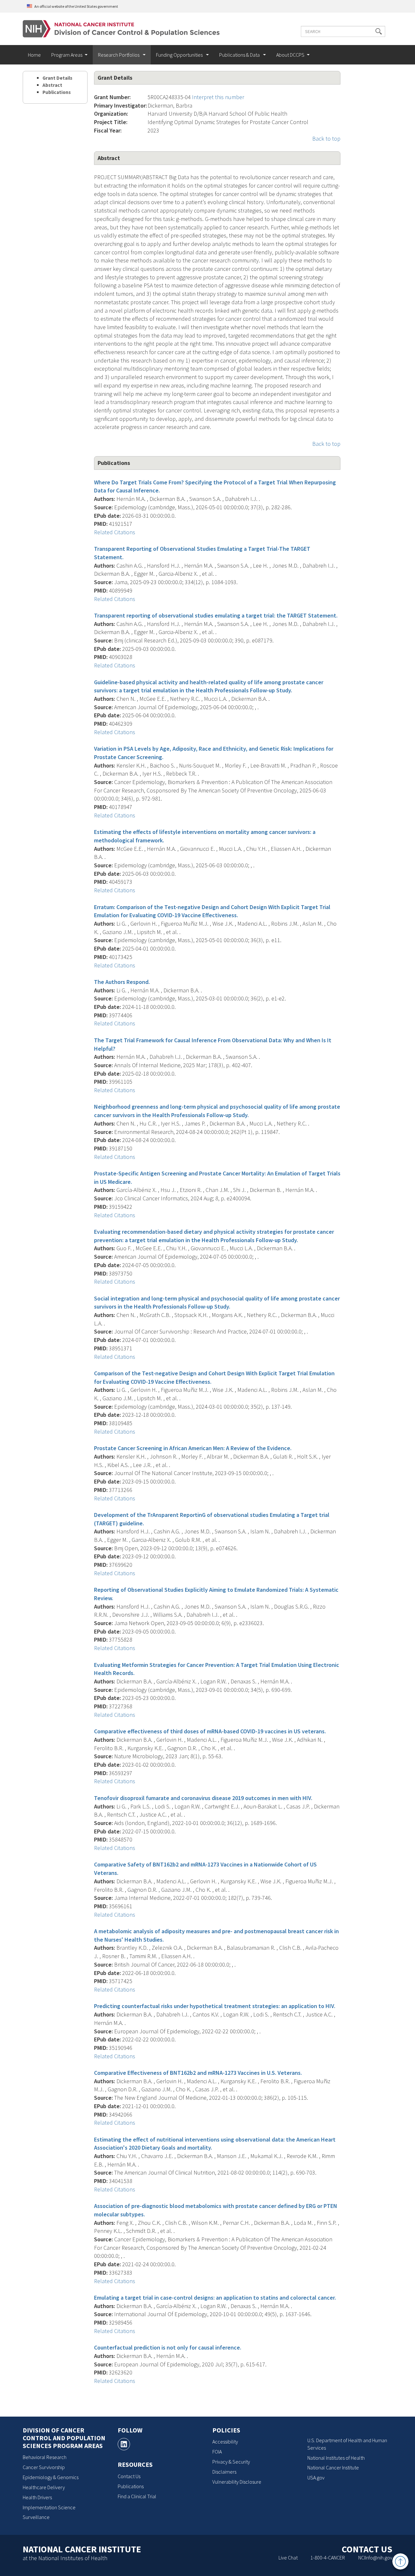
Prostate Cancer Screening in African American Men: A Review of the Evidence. (193, 1448)
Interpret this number (218, 97)
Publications (57, 92)
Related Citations (115, 532)
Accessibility (225, 2442)
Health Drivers (37, 2497)
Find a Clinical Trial (137, 2496)
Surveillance (36, 2517)
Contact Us (129, 2476)
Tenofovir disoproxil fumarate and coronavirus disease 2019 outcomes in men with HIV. (203, 1798)
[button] (379, 31)
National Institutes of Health (336, 2458)
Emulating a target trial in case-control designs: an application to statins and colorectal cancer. (215, 2298)
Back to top (326, 139)
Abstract (52, 85)
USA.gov (316, 2478)
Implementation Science (49, 2507)
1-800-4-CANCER (328, 2558)
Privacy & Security (231, 2462)
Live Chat (288, 2558)
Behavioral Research (45, 2457)
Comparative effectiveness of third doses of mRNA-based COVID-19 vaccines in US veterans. (210, 1731)
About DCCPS (290, 55)
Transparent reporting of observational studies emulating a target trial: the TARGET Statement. (216, 615)
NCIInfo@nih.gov (375, 2558)
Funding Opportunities (180, 55)
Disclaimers (224, 2472)
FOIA (217, 2452)
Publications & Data (240, 55)
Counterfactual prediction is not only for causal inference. (168, 2347)
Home (34, 55)
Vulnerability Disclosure (237, 2482)
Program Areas (67, 55)
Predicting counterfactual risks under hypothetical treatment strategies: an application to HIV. (215, 2006)
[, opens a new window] (124, 2444)
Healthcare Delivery (44, 2487)
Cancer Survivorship (44, 2467)
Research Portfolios (119, 55)
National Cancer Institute (333, 2467)
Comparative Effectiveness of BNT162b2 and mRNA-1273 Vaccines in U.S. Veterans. (198, 2073)
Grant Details (57, 78)
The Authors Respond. (122, 982)
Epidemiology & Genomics (51, 2477)
